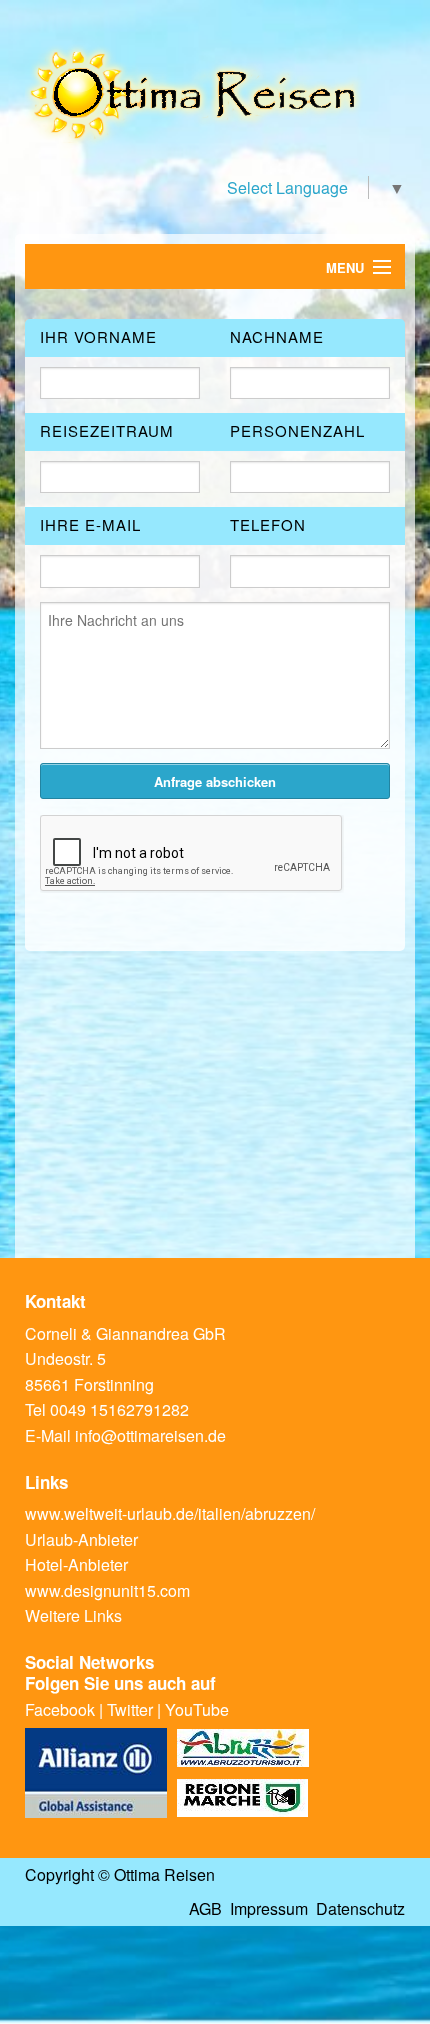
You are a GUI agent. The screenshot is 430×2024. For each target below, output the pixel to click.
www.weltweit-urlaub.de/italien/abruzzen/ (170, 1513)
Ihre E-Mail (90, 524)
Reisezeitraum (107, 430)
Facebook (60, 1709)
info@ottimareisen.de (150, 1435)
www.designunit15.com (107, 1590)
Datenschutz (360, 1908)
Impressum (269, 1908)
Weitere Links (73, 1615)
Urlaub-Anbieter (81, 1539)
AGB (205, 1908)
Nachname (277, 336)
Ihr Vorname (98, 336)
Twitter (130, 1709)
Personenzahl (297, 430)
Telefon (268, 524)
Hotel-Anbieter (76, 1564)
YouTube (197, 1709)
